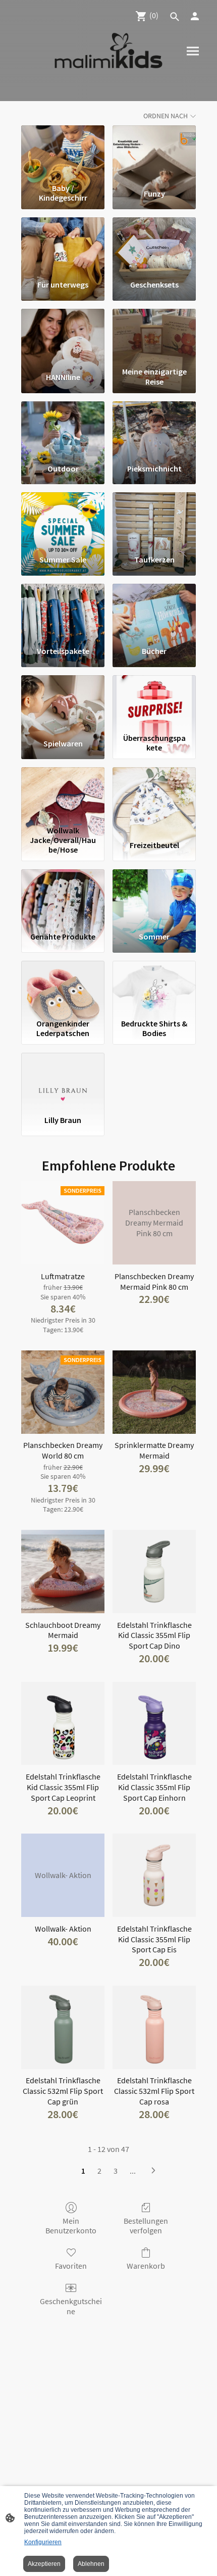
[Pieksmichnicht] (154, 428)
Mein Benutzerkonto (71, 2226)
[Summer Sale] (63, 519)
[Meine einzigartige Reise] (154, 336)
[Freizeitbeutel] (154, 794)
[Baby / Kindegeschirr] (63, 152)
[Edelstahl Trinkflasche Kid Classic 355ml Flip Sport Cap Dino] (154, 1572)
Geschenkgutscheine (71, 2306)
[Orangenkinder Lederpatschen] (63, 988)
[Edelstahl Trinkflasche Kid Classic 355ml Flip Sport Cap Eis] (154, 1875)
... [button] (133, 2171)
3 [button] (116, 2171)
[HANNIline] (63, 336)
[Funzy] (154, 152)
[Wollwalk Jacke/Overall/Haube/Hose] (63, 794)
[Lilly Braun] (63, 1080)
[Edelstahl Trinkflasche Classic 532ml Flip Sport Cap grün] (63, 2027)
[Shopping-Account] (195, 16)
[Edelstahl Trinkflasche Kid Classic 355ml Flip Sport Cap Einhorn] (154, 1724)
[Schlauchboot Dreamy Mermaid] (63, 1572)
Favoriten (71, 2266)
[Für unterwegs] (63, 244)
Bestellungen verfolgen (146, 2226)
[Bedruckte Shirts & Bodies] (154, 988)
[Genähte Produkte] (63, 896)
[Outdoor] (63, 428)
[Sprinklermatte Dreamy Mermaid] (154, 1392)
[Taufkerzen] (154, 519)
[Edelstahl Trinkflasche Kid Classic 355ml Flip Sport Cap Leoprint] (63, 1724)
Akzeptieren (44, 2564)
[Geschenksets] (154, 244)
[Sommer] (154, 896)
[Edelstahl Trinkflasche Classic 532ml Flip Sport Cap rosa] (154, 2027)
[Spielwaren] (63, 702)
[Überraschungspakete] (154, 702)
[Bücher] (154, 611)
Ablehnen (91, 2564)
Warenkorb (146, 2266)
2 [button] (99, 2171)
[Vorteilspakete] (63, 611)
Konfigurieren (43, 2542)
